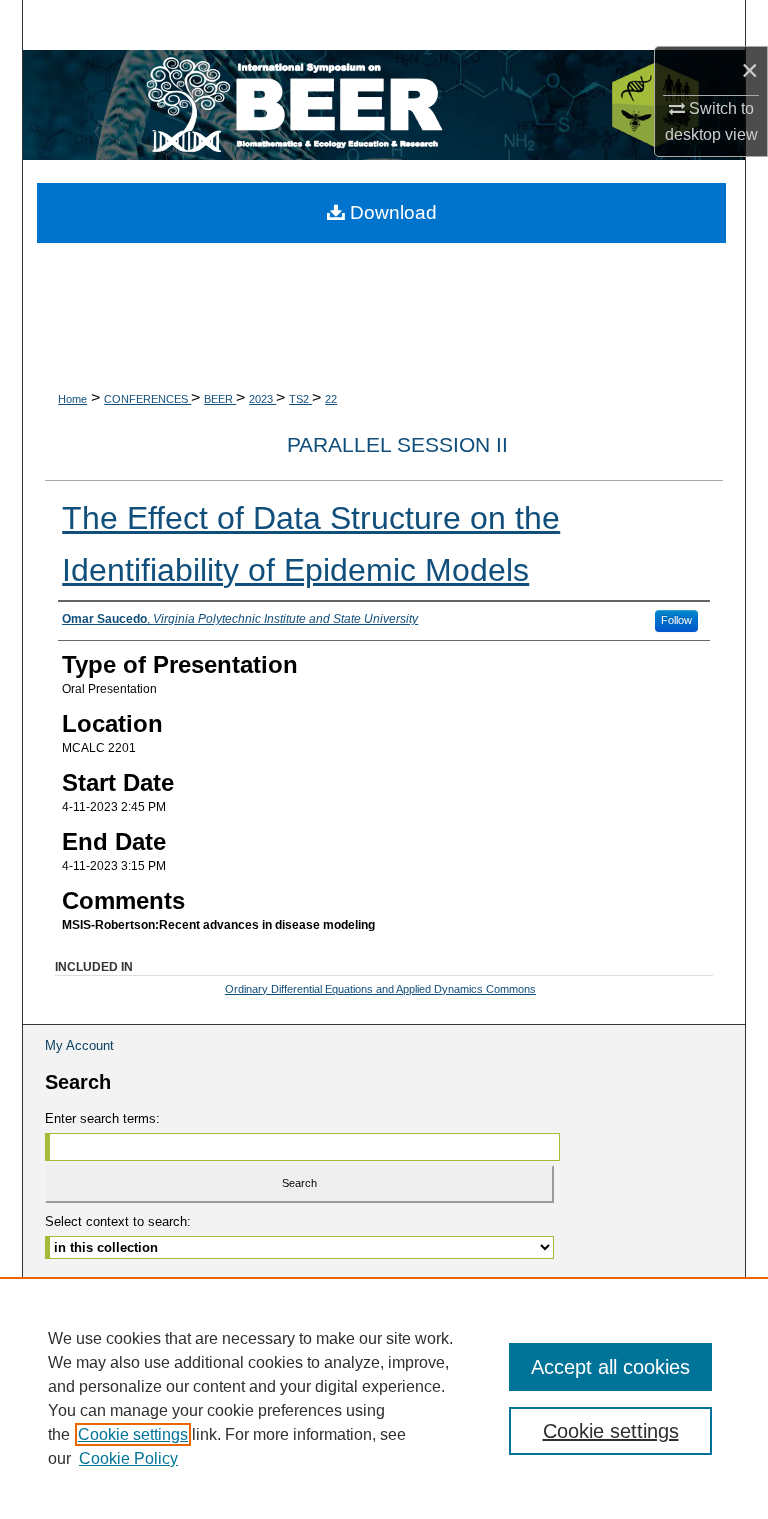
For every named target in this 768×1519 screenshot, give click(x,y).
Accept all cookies (610, 1367)
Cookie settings (133, 1434)
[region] (384, 1398)
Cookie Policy (128, 1458)
